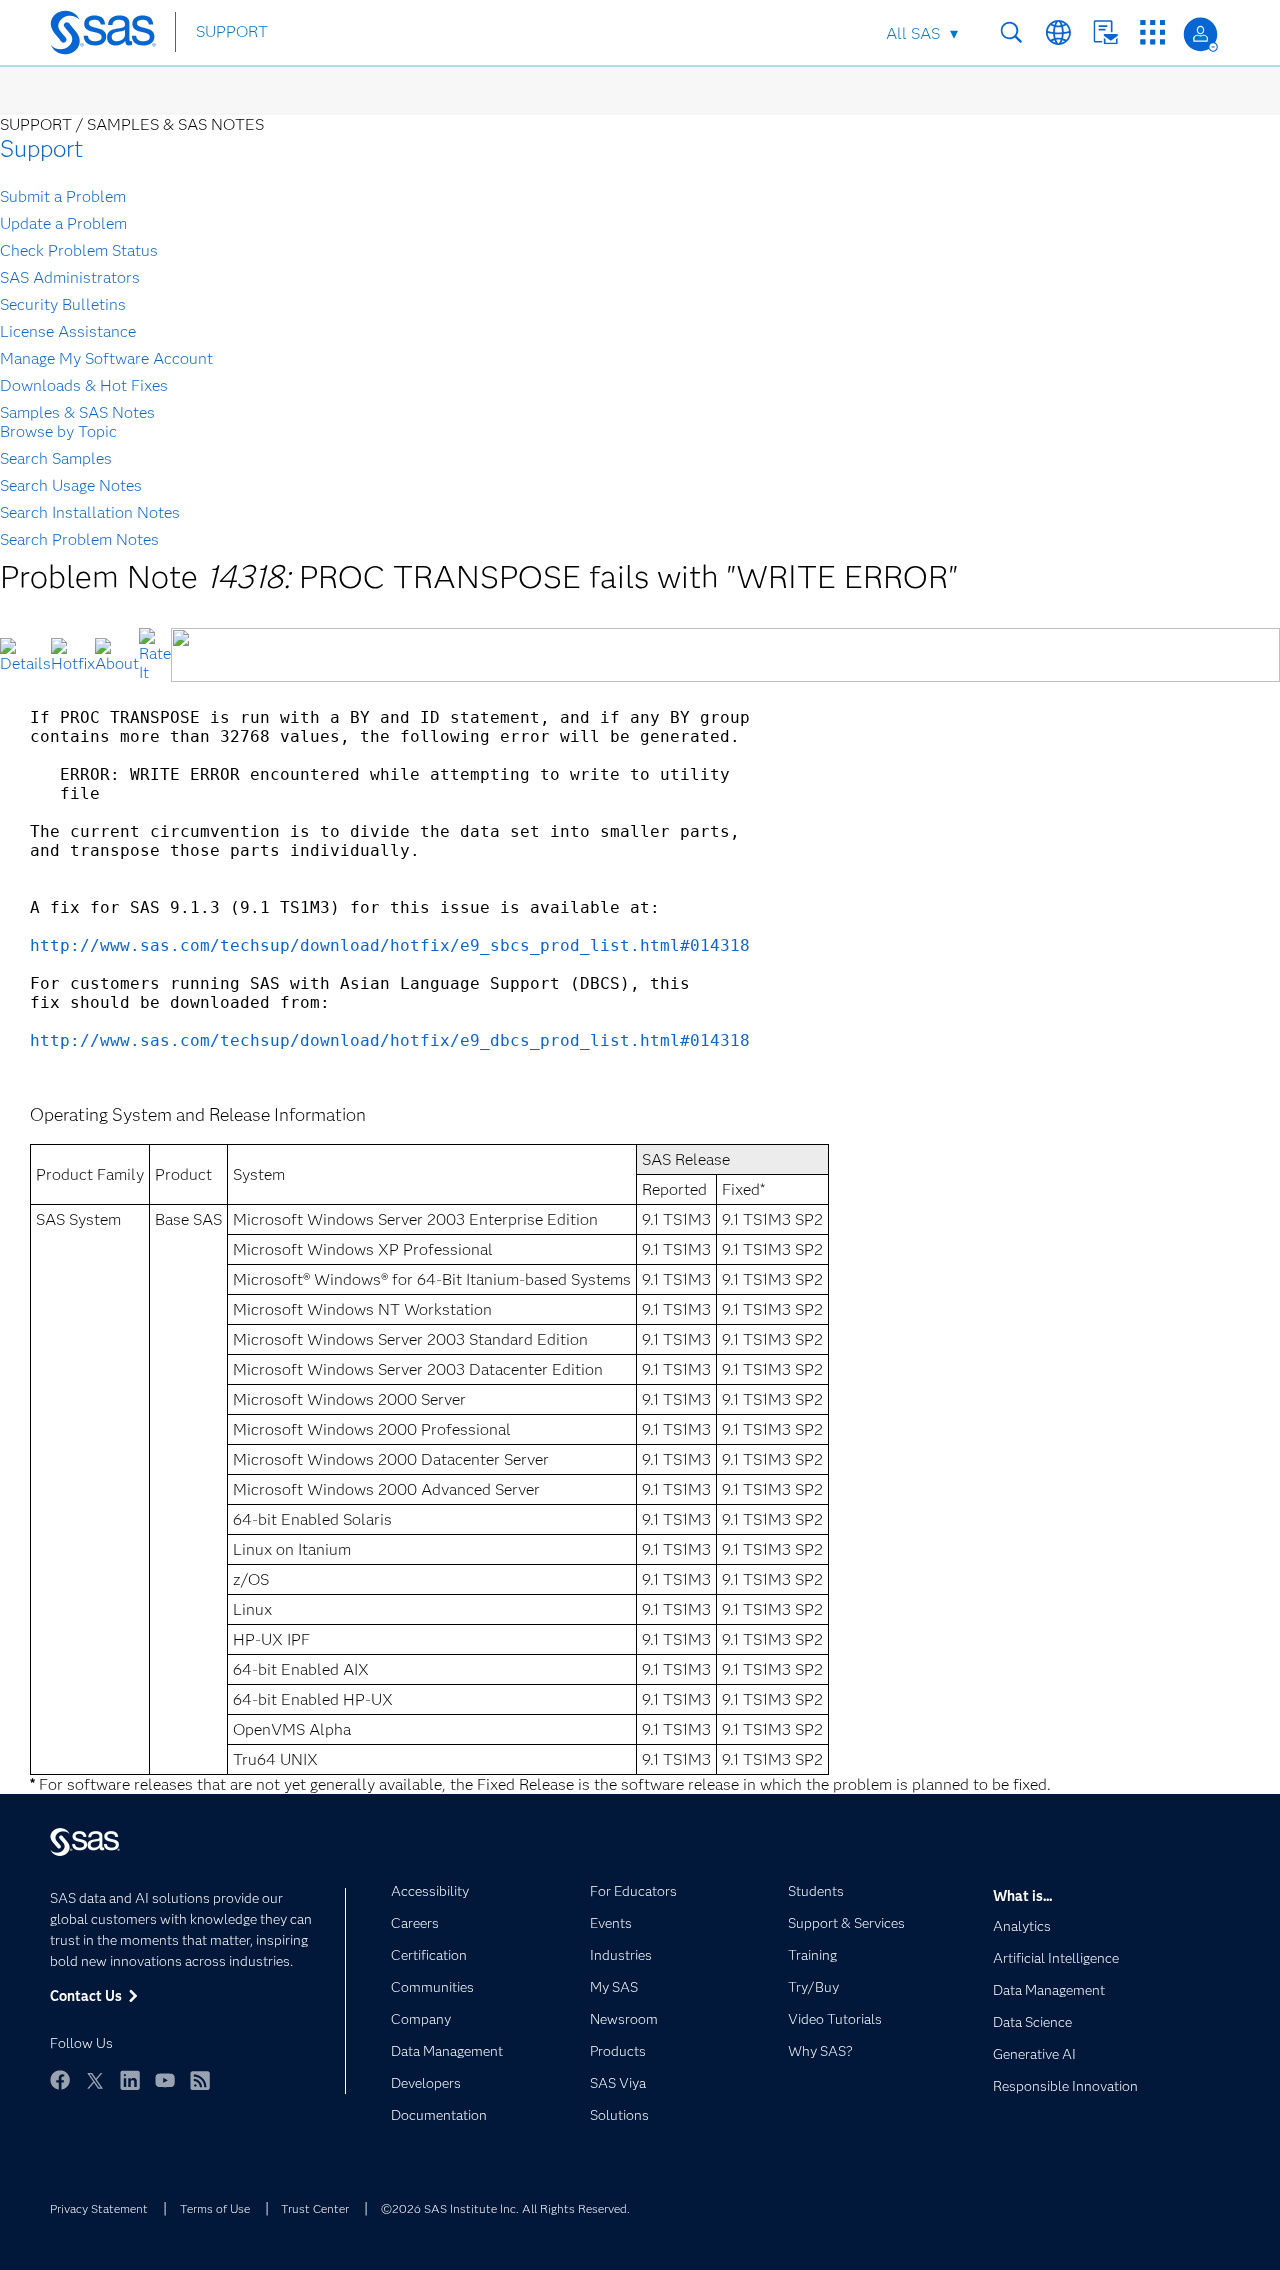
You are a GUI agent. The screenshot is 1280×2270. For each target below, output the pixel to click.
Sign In (1200, 34)
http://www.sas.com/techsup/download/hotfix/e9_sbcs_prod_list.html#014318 (390, 945)
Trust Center (315, 2208)
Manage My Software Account (106, 358)
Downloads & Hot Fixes (84, 385)
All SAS (913, 33)
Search (1011, 32)
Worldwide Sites (1058, 32)
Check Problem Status (79, 250)
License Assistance (68, 331)
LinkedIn (130, 2080)
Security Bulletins (63, 304)
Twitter (95, 2080)
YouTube (165, 2080)
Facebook (60, 2080)
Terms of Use (215, 2208)
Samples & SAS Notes (77, 412)
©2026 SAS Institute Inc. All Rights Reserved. (505, 2208)
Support (41, 148)
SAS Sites (1152, 32)
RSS (200, 2080)
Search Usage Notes (71, 485)
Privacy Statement (99, 2208)
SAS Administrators (70, 277)
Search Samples (56, 458)
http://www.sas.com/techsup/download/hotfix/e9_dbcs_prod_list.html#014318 (390, 1040)
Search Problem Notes (79, 539)
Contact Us (1105, 32)
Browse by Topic (58, 431)
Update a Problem (63, 223)
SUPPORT (232, 31)
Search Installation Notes (90, 512)
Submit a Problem (63, 196)
